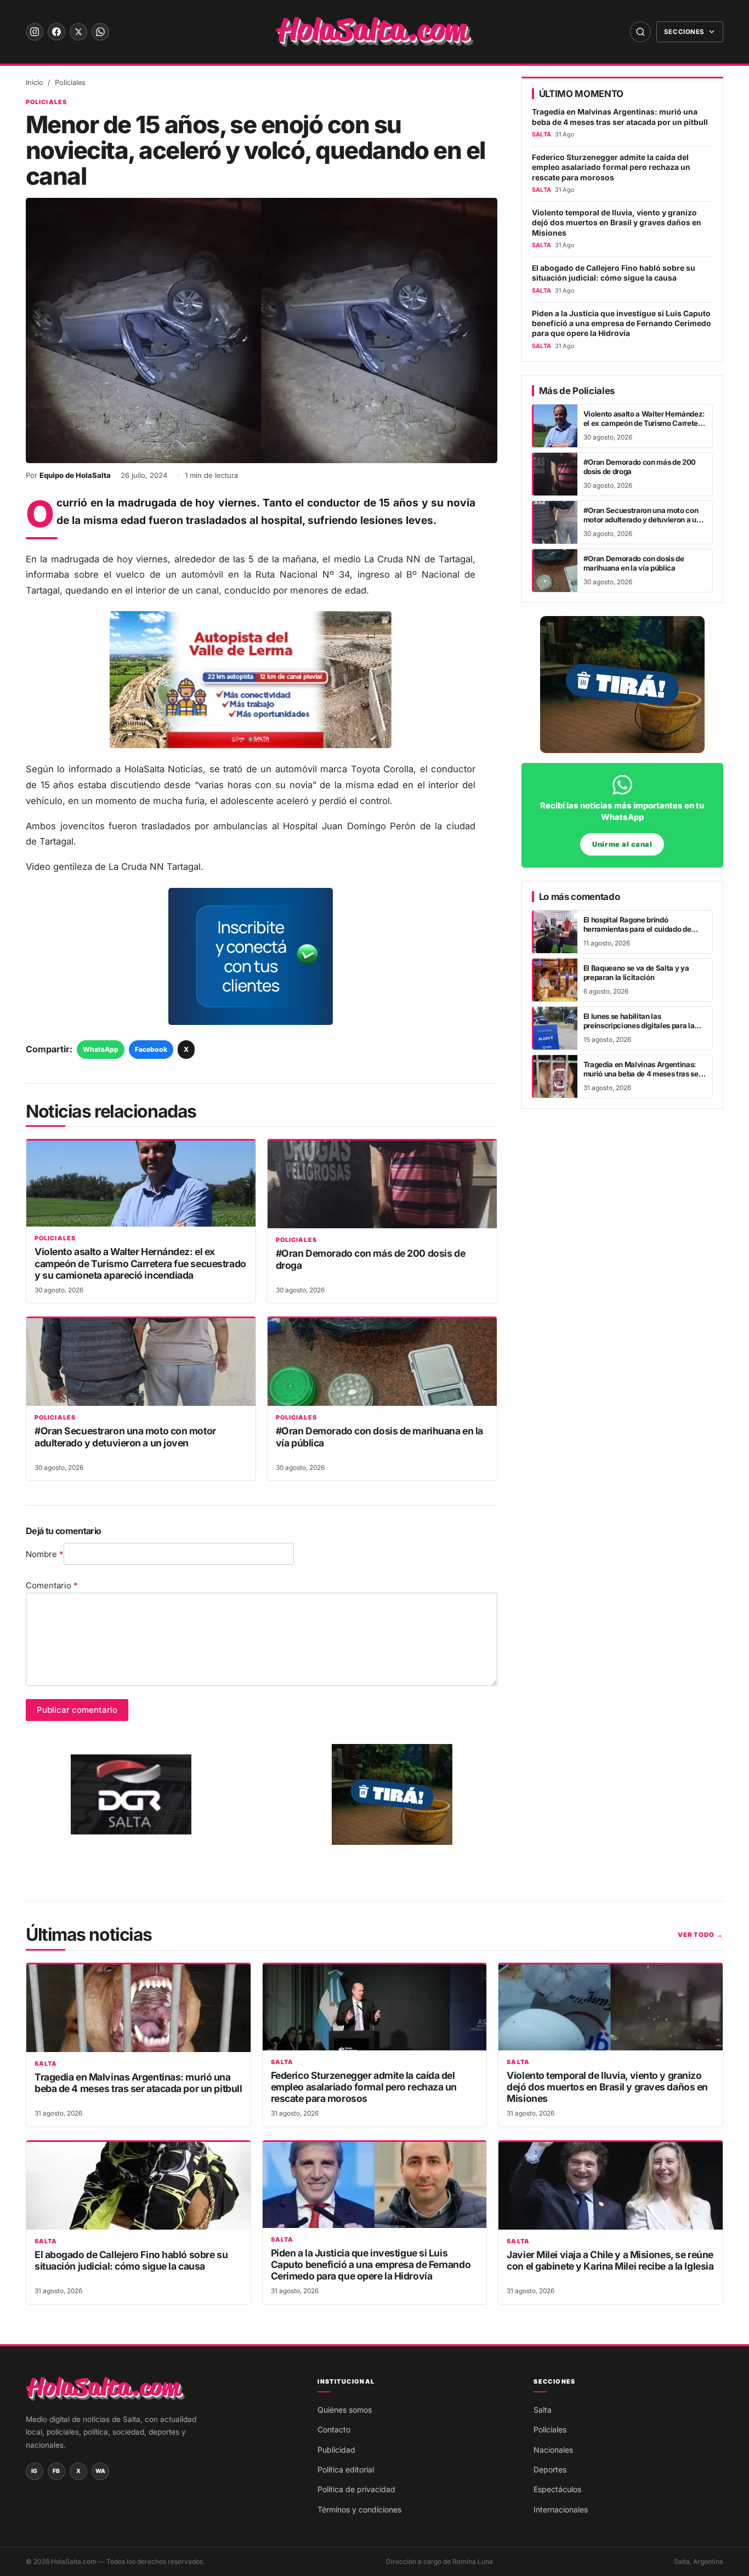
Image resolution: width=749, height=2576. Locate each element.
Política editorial (346, 2469)
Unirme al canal (622, 844)
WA (101, 2471)
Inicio (35, 82)
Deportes (550, 2469)
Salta (46, 2064)
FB (56, 2471)
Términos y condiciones (359, 2509)
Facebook (151, 1049)
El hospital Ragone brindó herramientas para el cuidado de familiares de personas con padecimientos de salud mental (637, 934)
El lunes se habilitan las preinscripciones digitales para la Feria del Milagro (639, 1026)
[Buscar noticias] (640, 32)
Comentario (52, 1585)
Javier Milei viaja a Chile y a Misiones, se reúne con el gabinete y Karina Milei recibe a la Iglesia (610, 2260)
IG (35, 2471)
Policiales (70, 82)
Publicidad (336, 2450)
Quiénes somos (345, 2410)
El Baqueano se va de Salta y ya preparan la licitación (636, 973)
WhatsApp (101, 1049)
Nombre (45, 1554)
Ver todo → (700, 1935)
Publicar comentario (77, 1710)
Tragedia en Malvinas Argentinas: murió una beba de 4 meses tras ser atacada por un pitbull (620, 117)
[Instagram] (35, 32)
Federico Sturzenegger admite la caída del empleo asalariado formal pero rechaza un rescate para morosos (611, 167)
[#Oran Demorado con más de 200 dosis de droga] (382, 1184)
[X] (78, 32)
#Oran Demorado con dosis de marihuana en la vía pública (634, 563)
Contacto (334, 2429)
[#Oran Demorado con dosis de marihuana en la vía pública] (382, 1362)
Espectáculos (557, 2489)
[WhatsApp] (100, 32)
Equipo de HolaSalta (75, 475)
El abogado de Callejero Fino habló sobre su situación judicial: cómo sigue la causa (614, 273)
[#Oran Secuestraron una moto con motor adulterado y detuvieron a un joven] (141, 1362)
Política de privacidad (356, 2489)
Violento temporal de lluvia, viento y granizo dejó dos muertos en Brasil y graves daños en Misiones (617, 223)
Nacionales (553, 2450)
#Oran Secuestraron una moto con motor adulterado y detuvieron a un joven (125, 1437)
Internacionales (561, 2509)
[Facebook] (56, 32)
